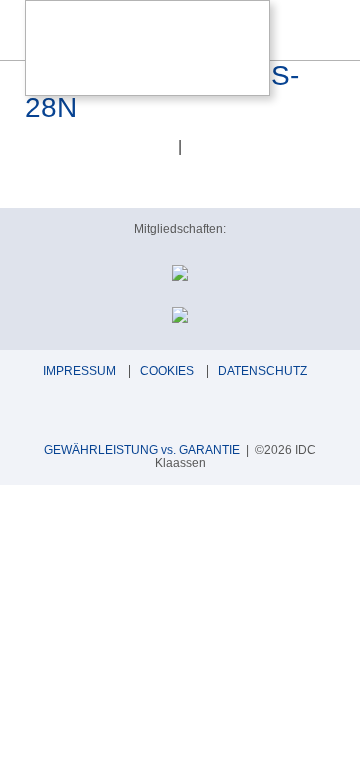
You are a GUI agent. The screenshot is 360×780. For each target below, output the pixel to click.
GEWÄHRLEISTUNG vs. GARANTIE (142, 450)
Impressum (79, 371)
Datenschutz (262, 371)
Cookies (167, 371)
